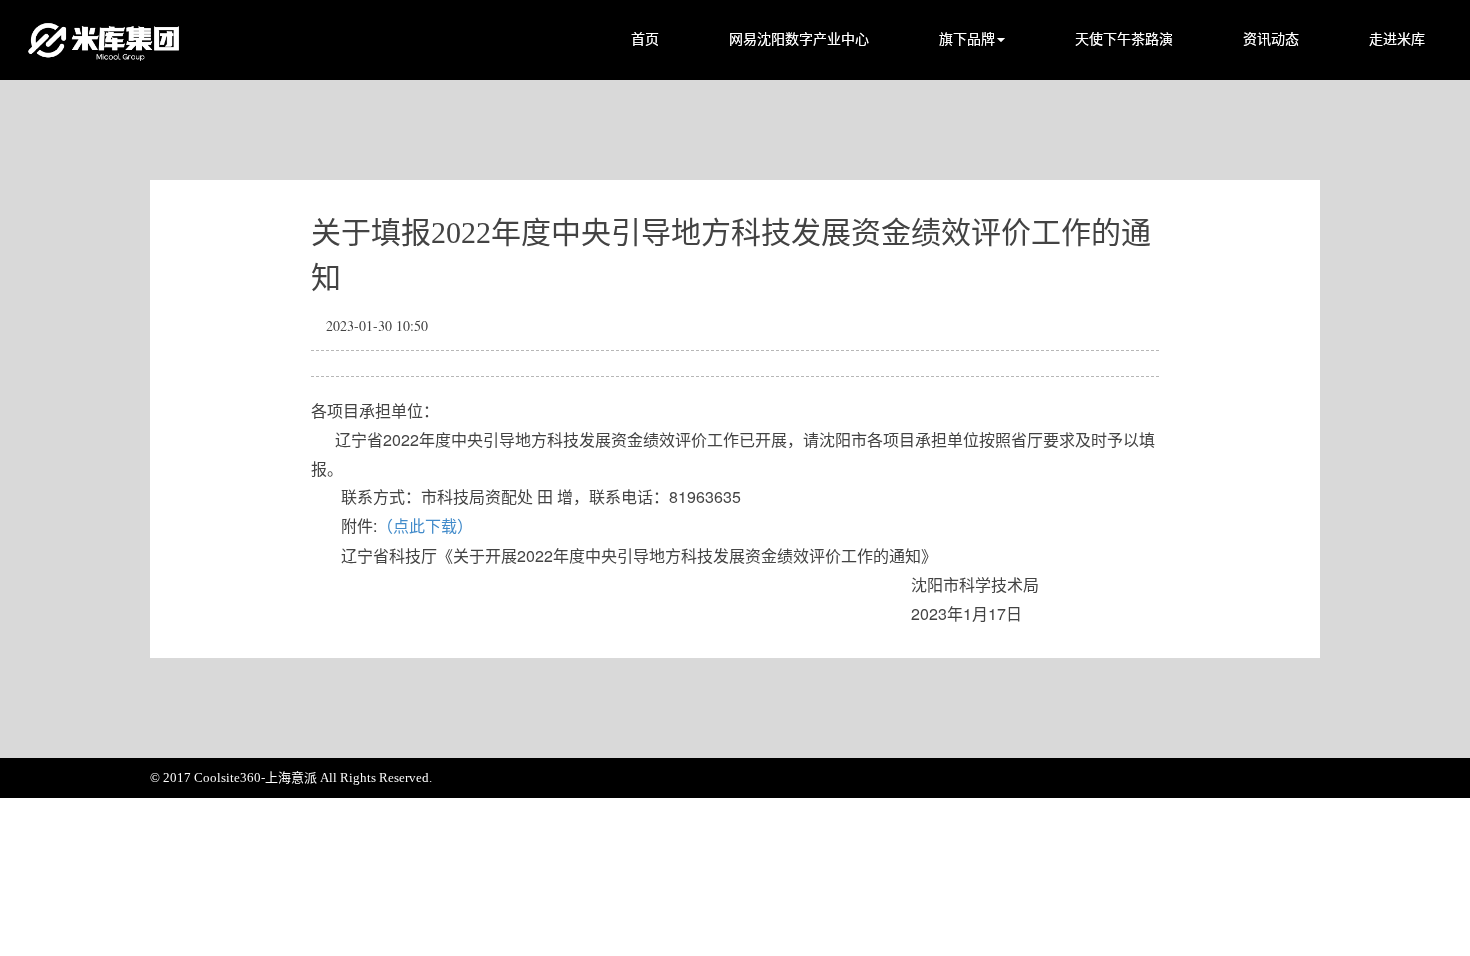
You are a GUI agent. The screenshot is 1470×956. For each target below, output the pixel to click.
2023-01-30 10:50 (377, 325)
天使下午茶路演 (1124, 39)
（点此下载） (425, 526)
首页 (645, 39)
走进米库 (1397, 39)
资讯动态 (1271, 39)
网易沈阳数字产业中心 (799, 39)
